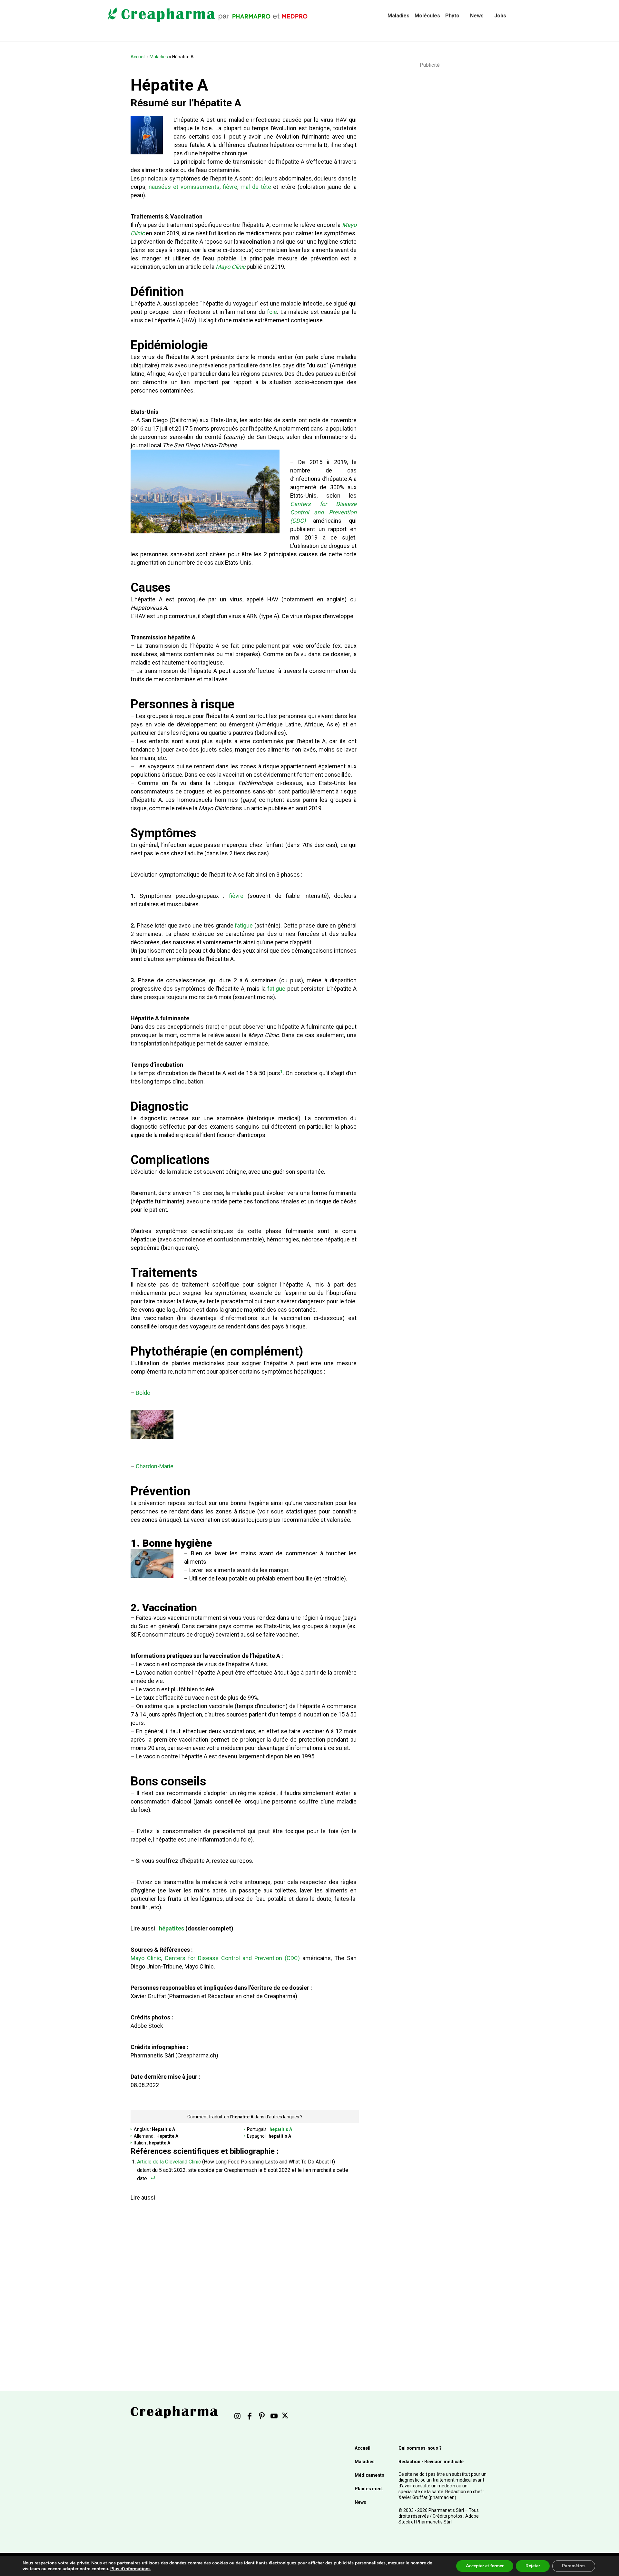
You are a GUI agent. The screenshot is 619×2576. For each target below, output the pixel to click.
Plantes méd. (369, 2489)
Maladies (398, 16)
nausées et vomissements (184, 187)
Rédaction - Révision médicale (431, 2462)
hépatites (172, 1928)
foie (272, 312)
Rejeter (533, 2566)
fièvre (230, 187)
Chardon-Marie (155, 1466)
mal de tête (256, 187)
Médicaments (369, 2475)
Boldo (143, 1393)
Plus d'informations (130, 2569)
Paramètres (574, 2566)
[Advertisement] (244, 2278)
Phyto (452, 16)
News (477, 16)
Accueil (138, 57)
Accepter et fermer (485, 2566)
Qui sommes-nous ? (420, 2448)
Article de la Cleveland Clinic (169, 2162)
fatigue (244, 925)
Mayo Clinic (231, 267)
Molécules (427, 16)
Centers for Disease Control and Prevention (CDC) (323, 512)
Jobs (500, 16)
